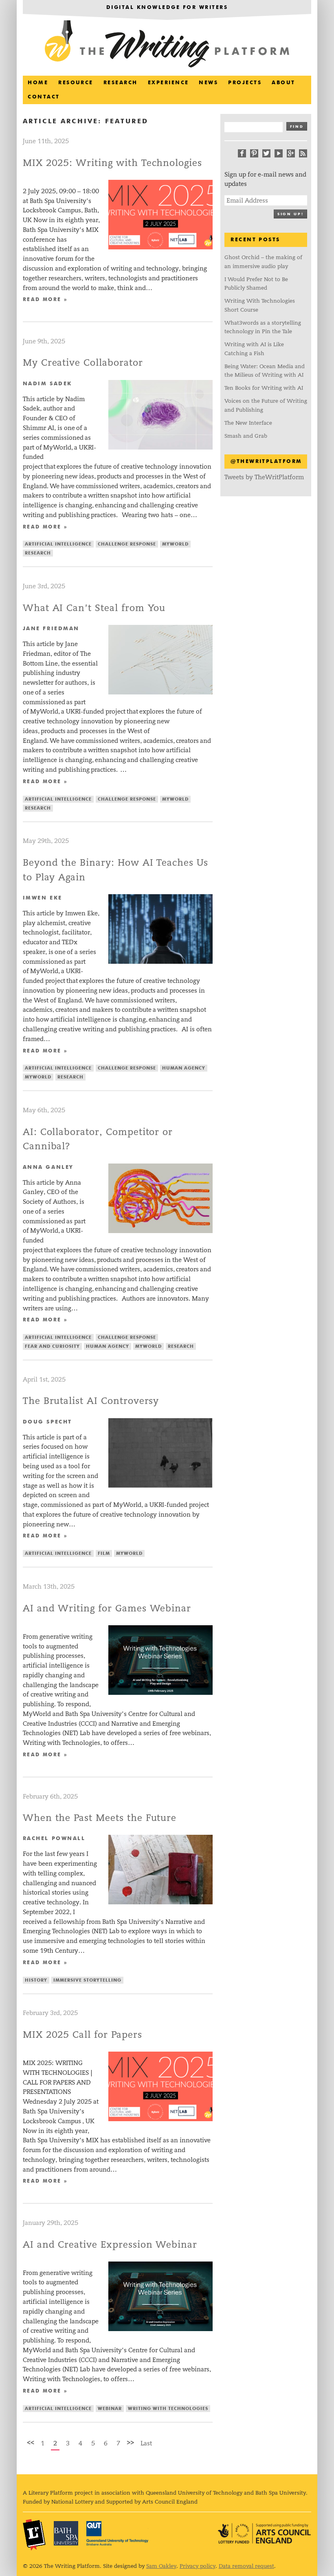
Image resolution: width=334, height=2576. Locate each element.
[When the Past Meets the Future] (160, 1902)
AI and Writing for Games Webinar (107, 1608)
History (36, 1980)
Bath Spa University (66, 2533)
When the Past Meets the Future (100, 1818)
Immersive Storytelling (87, 1980)
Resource (76, 83)
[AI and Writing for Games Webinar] (160, 1693)
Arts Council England (264, 2533)
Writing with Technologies (168, 2409)
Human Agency (184, 1068)
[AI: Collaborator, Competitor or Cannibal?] (160, 1231)
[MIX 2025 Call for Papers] (160, 2119)
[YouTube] (279, 153)
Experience (168, 83)
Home (38, 83)
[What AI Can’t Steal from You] (160, 692)
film (104, 1553)
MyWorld (175, 544)
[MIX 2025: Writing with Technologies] (160, 247)
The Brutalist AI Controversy (91, 1401)
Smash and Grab (246, 436)
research (38, 553)
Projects (245, 83)
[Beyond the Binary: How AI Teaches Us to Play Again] (160, 962)
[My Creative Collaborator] (160, 447)
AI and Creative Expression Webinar (110, 2245)
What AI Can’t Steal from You (94, 608)
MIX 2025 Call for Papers (82, 2035)
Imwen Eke (43, 898)
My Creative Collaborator (83, 363)
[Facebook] (242, 153)
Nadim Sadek (47, 384)
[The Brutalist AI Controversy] (160, 1486)
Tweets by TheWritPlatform (264, 477)
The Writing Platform (167, 45)
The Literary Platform (34, 2535)
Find (297, 127)
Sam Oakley (161, 2566)
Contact (44, 97)
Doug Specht (47, 1422)
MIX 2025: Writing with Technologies (112, 163)
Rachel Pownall (54, 1839)
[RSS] (303, 153)
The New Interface (248, 423)
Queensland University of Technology (117, 2533)
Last (146, 2443)
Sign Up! (290, 214)
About (283, 83)
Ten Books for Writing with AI (264, 388)
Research (121, 83)
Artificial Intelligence (58, 544)
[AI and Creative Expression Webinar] (160, 2329)
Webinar (110, 2409)
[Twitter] (266, 153)
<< (31, 2442)
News (208, 83)
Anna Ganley (48, 1167)
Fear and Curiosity (52, 1346)
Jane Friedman (51, 629)
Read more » (45, 300)
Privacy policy (198, 2566)
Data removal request (246, 2566)
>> (130, 2442)
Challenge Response (127, 544)
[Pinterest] (254, 153)
